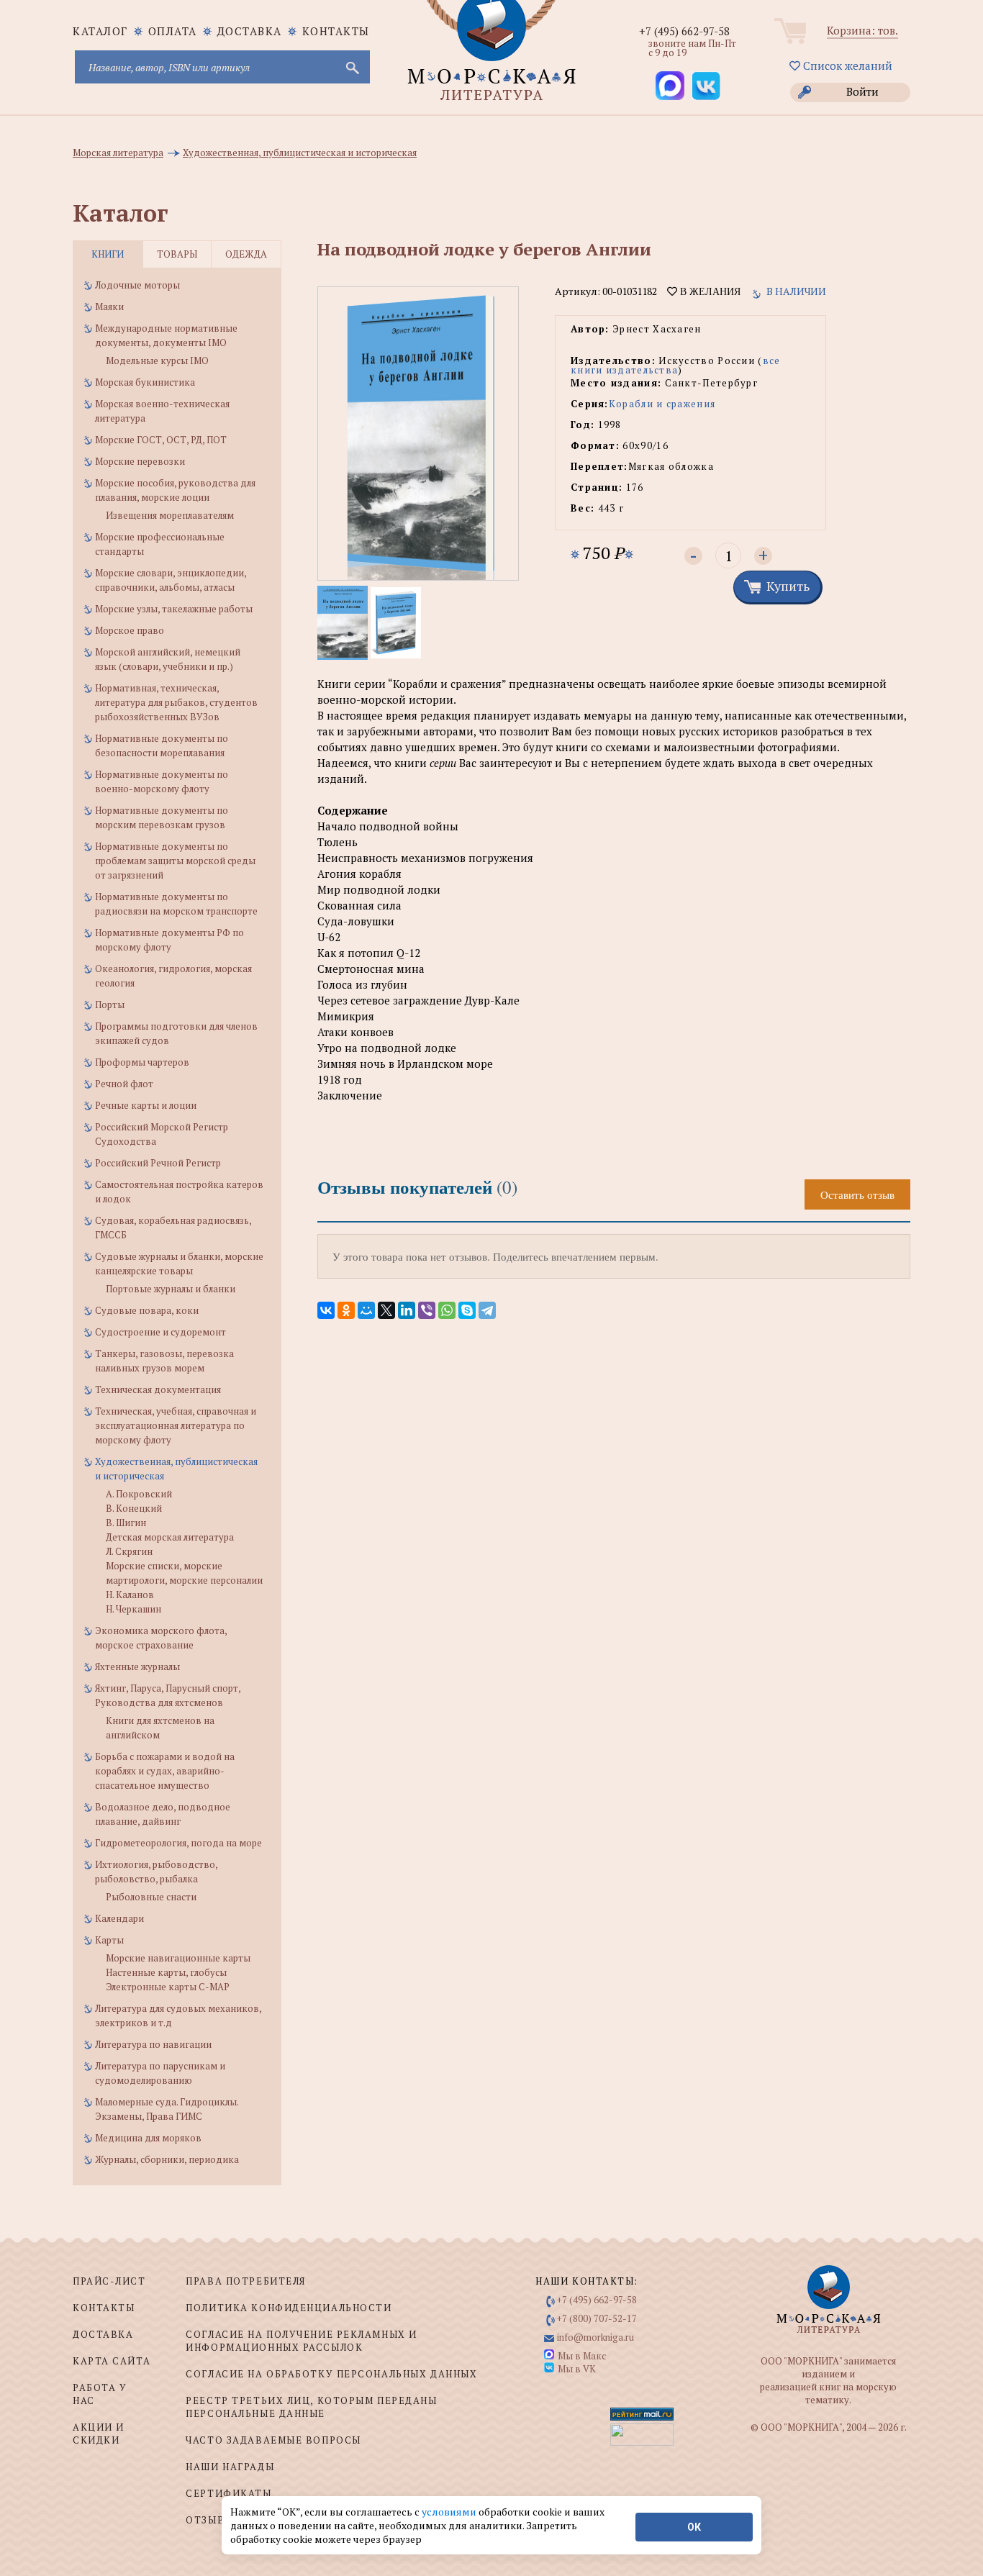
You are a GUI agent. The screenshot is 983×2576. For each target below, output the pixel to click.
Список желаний (846, 65)
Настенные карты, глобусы (166, 1972)
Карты (109, 1940)
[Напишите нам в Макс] (670, 86)
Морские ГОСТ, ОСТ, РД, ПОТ (161, 440)
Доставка (250, 31)
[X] (386, 1310)
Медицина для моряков (148, 2138)
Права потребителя (246, 2281)
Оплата (173, 31)
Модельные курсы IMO (157, 360)
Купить (788, 586)
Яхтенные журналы (137, 1666)
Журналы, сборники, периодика (167, 2159)
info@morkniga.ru (595, 2337)
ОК (694, 2527)
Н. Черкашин (133, 1609)
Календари (119, 1918)
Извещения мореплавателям (170, 515)
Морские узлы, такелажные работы (174, 609)
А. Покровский (139, 1494)
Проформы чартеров (142, 1062)
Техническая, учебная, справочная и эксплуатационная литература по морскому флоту (176, 1425)
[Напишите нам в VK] (706, 86)
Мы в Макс (582, 2356)
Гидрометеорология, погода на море (178, 1843)
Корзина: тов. (862, 30)
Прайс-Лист (109, 2281)
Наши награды (230, 2467)
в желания (709, 291)
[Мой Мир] (366, 1310)
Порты (110, 1004)
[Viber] (427, 1310)
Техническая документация (158, 1389)
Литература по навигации (153, 2044)
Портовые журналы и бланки (171, 1289)
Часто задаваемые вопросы (273, 2440)
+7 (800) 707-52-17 (597, 2318)
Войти (862, 91)
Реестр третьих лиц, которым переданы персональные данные (311, 2407)
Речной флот (124, 1084)
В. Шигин (126, 1523)
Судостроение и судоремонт (160, 1332)
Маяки (109, 307)
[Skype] (467, 1310)
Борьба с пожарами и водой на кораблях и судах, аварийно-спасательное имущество (165, 1771)
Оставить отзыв (857, 1194)
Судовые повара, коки (147, 1310)
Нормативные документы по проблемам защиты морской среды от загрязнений (175, 861)
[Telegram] (487, 1310)
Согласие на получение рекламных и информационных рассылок (301, 2341)
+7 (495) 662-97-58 (684, 31)
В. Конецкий (134, 1508)
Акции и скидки (99, 2434)
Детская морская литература (170, 1537)
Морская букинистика (145, 382)
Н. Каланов (130, 1595)
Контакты (336, 31)
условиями (450, 2512)
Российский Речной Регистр (158, 1163)
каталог (100, 31)
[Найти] (351, 67)
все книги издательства (676, 365)
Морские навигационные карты (178, 1958)
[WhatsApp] (447, 1310)
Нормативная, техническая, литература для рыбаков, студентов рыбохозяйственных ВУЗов (176, 702)
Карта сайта (112, 2361)
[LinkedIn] (407, 1310)
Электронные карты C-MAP (168, 1987)
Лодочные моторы (137, 285)
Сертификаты (228, 2493)
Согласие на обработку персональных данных (331, 2374)
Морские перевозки (140, 461)
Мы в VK (577, 2369)
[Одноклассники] (346, 1310)
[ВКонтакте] (326, 1310)
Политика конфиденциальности (289, 2308)
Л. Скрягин (129, 1551)
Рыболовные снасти (151, 1897)
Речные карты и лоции (146, 1105)
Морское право (130, 630)
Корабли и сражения (662, 404)
